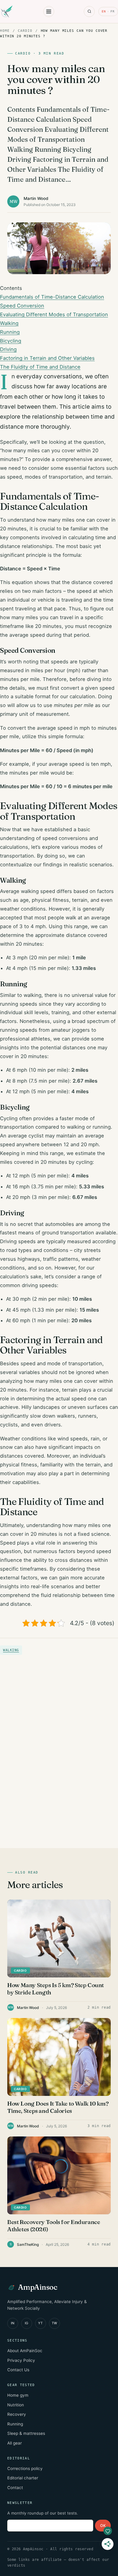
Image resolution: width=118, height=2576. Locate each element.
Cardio (25, 31)
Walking (9, 323)
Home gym (18, 2395)
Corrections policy (25, 2468)
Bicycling (11, 341)
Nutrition (16, 2405)
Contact (15, 2488)
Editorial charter (23, 2478)
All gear (15, 2443)
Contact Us (18, 2370)
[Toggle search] (89, 12)
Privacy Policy (21, 2360)
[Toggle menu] (49, 12)
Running (10, 332)
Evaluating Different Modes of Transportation (54, 314)
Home (5, 31)
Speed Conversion (22, 306)
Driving (8, 349)
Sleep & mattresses (26, 2433)
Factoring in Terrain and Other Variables (47, 358)
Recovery (17, 2414)
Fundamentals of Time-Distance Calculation (52, 297)
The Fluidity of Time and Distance (40, 367)
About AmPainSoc (25, 2351)
